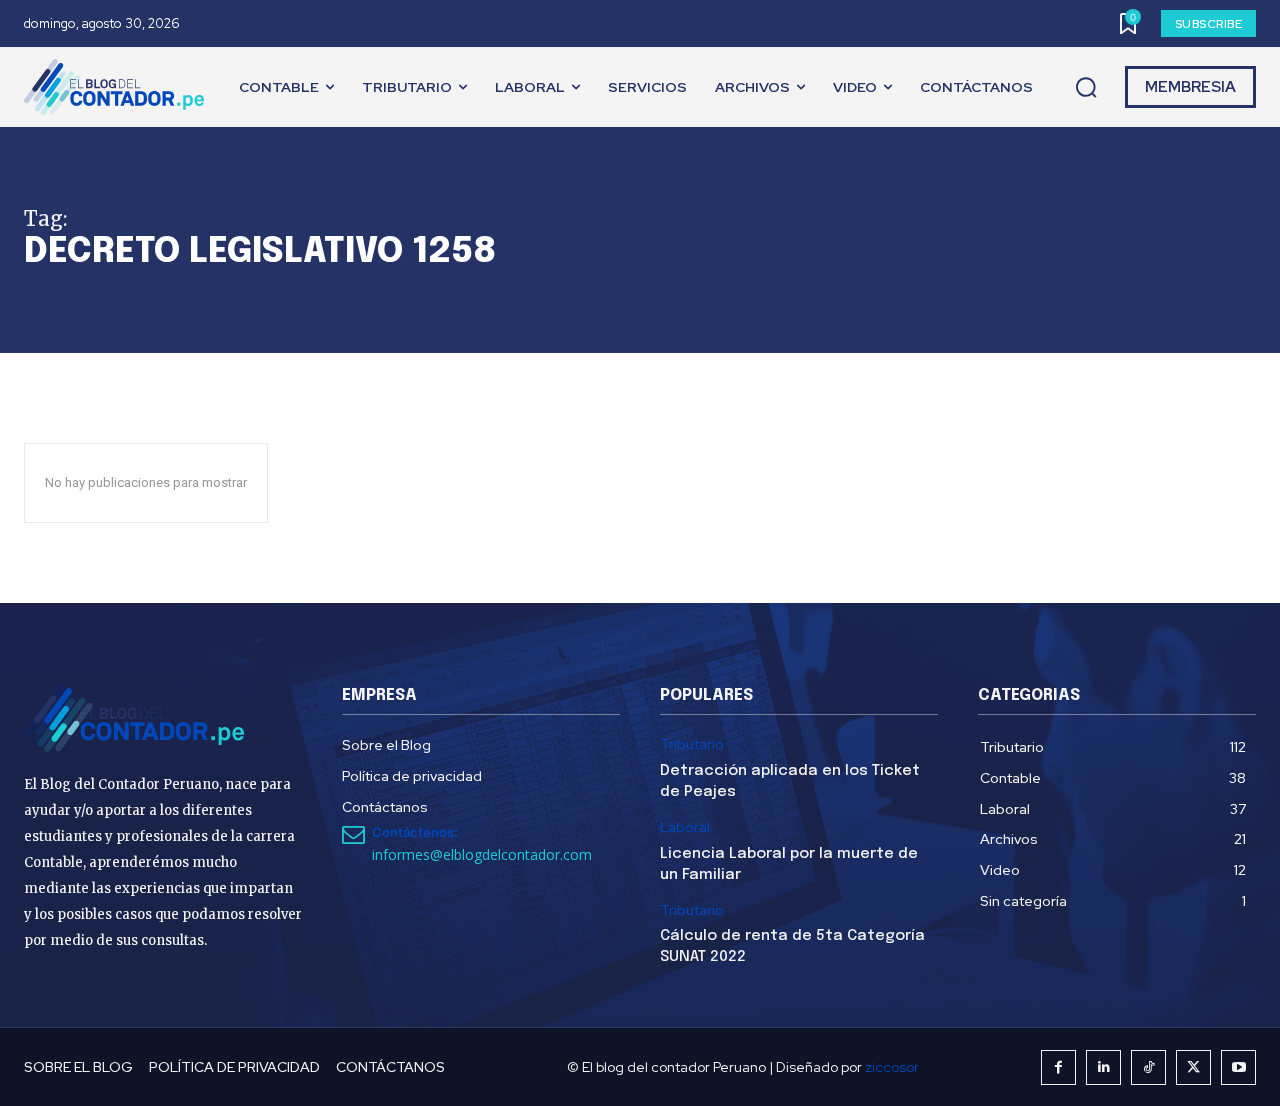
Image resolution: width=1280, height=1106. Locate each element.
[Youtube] (1238, 1067)
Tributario (692, 744)
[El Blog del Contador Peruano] (119, 87)
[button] (1086, 88)
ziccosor (892, 1067)
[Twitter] (1193, 1067)
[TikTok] (1148, 1067)
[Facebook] (1058, 1067)
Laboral (685, 827)
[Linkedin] (1103, 1067)
